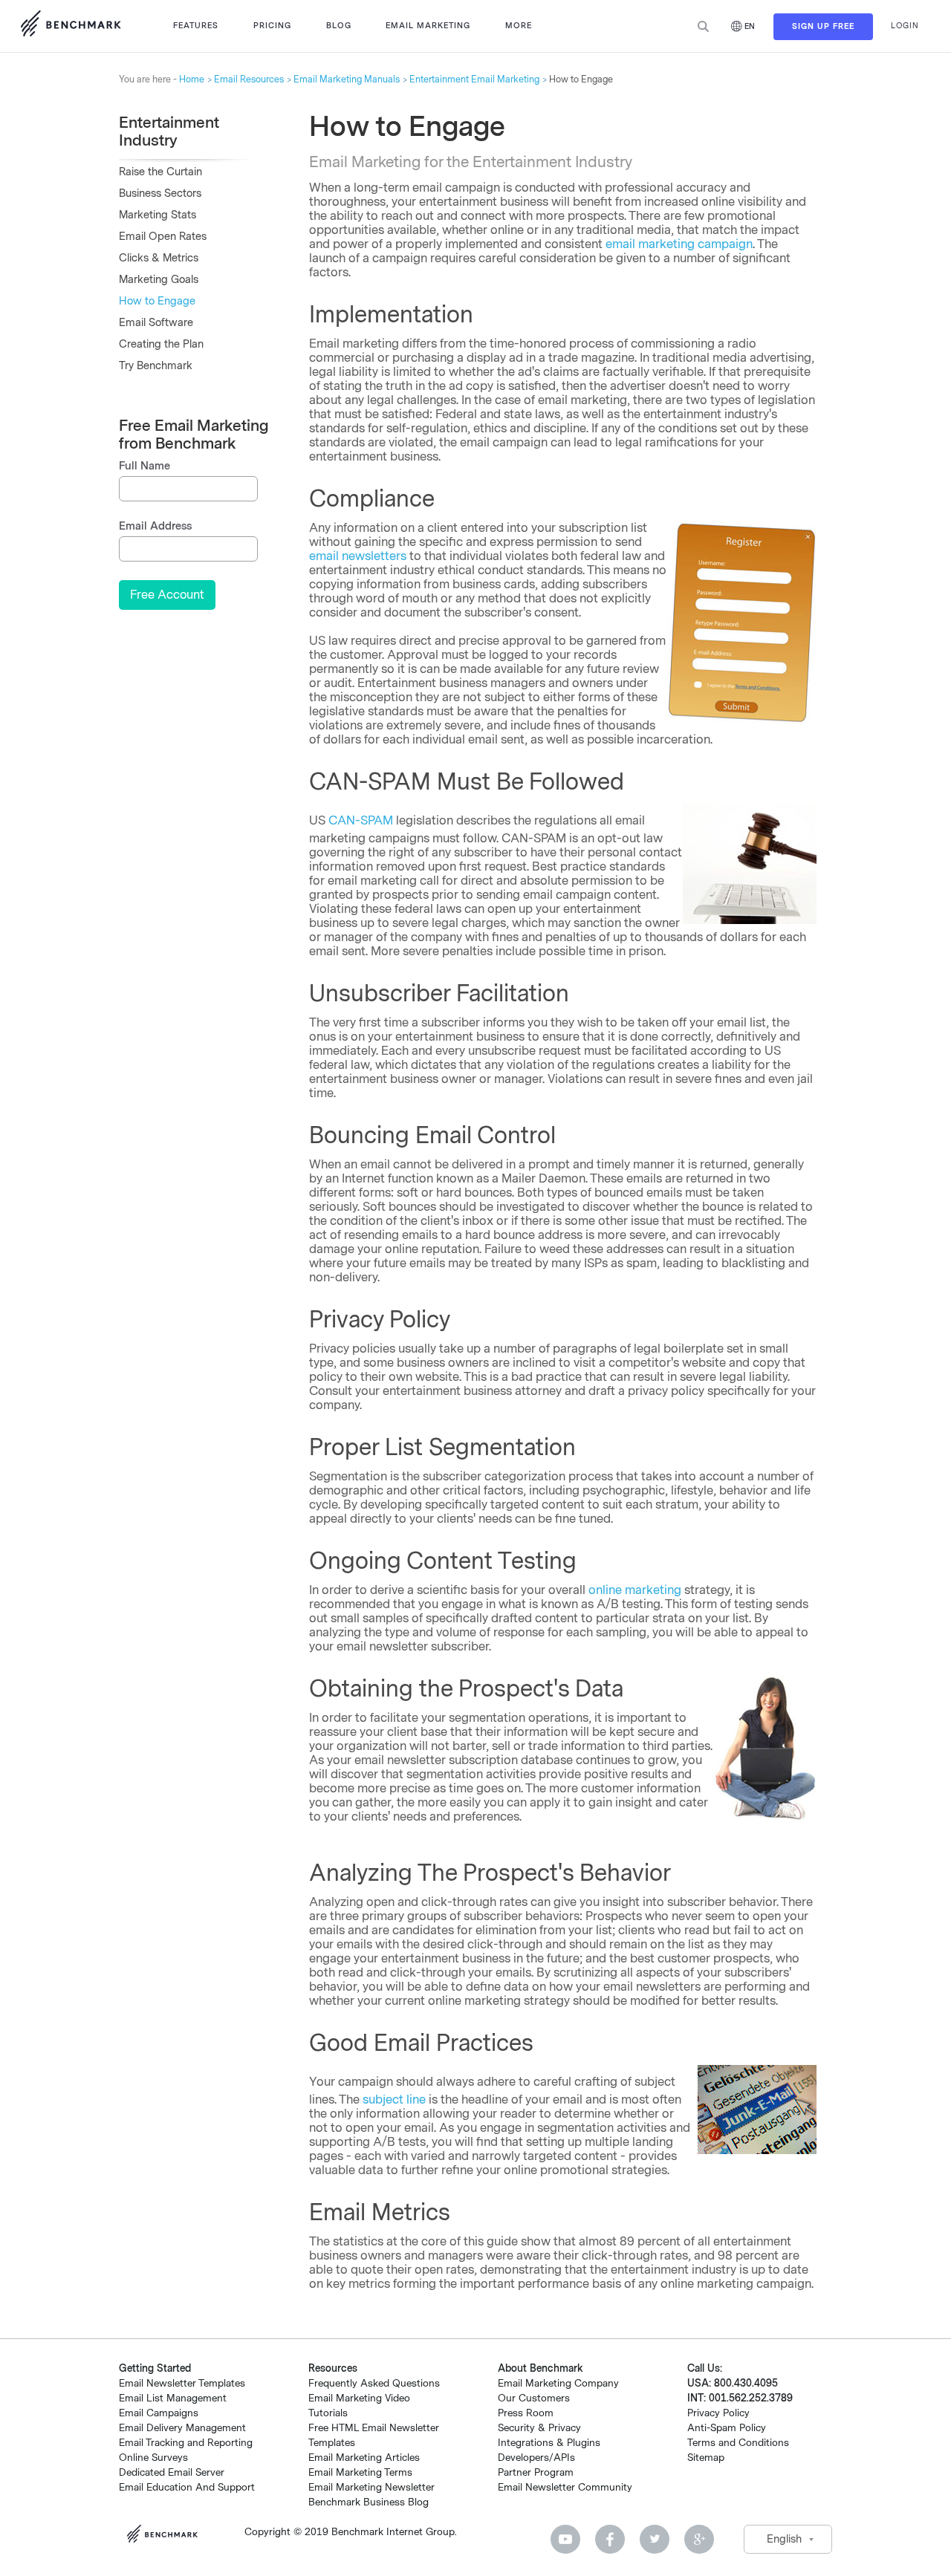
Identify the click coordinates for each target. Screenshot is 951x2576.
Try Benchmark (156, 366)
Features (196, 26)
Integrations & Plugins (549, 2443)
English (784, 2539)
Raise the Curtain (160, 172)
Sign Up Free (823, 26)
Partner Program (536, 2472)
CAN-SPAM (361, 820)
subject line (394, 2099)
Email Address (155, 526)
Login (905, 26)
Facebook (610, 2539)
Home (192, 79)
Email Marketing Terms (360, 2472)
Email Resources (249, 79)
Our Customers (534, 2398)
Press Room (526, 2413)
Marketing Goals (159, 280)
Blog (339, 26)
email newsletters (358, 556)
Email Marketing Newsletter (371, 2487)
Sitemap (706, 2458)
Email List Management (173, 2398)
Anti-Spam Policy (727, 2428)
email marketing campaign (679, 244)
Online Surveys (153, 2458)
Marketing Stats (158, 215)
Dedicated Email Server (172, 2472)
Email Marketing (428, 26)
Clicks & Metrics (159, 258)
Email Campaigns (159, 2413)
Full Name (145, 466)
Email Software (156, 323)
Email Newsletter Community (565, 2487)
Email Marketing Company (558, 2383)
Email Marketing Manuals (347, 79)
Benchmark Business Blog (369, 2502)
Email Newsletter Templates (182, 2383)
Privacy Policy (718, 2413)
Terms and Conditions (738, 2443)
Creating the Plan (161, 344)
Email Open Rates (163, 237)
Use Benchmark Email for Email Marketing (71, 26)
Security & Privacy (539, 2428)
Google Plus (699, 2539)
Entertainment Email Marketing (474, 79)
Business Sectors (160, 193)
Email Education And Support (187, 2487)
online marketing (635, 1590)
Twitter (655, 2539)
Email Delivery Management (182, 2428)
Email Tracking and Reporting (186, 2443)
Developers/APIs (536, 2458)
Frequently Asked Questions (374, 2383)
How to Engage (157, 301)
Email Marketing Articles (364, 2458)
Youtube (565, 2539)
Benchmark (167, 2536)
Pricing (272, 26)
